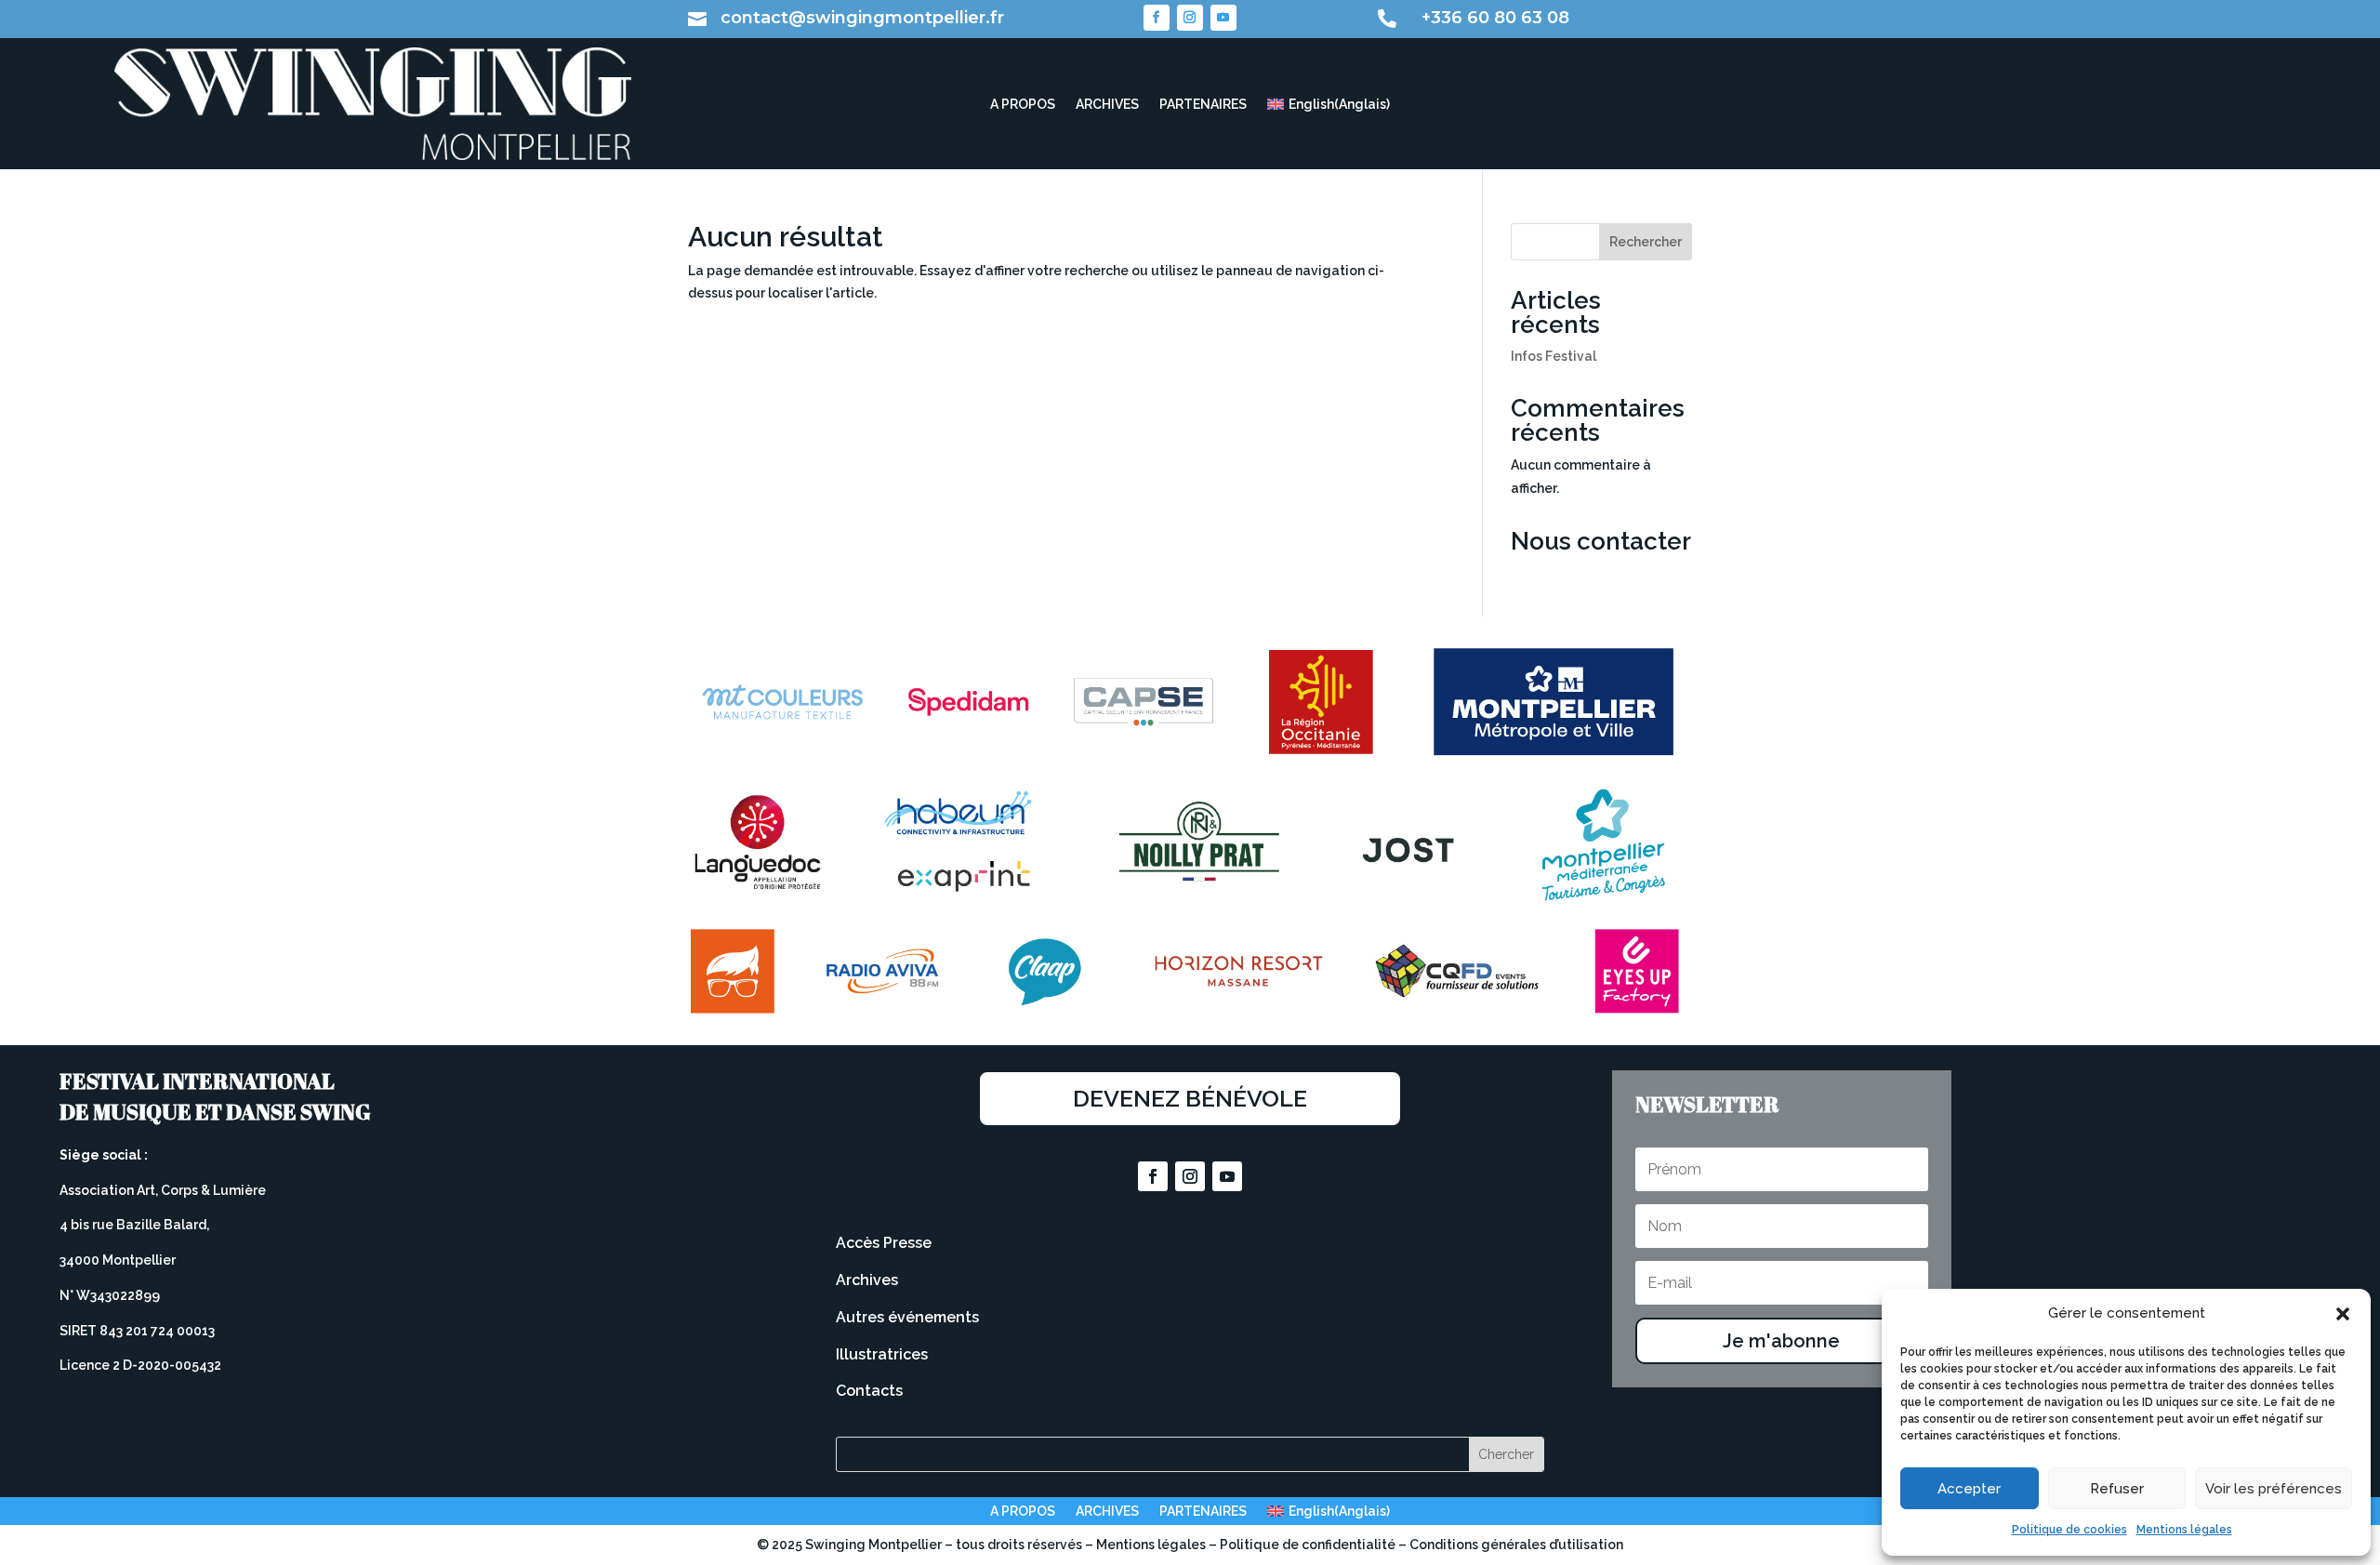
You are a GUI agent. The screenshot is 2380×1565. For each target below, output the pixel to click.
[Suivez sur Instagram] (1190, 18)
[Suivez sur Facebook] (1157, 18)
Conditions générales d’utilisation (1516, 1545)
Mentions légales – (1158, 1545)
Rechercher (1646, 242)
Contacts (869, 1391)
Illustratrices (882, 1354)
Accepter (1969, 1489)
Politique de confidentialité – (1315, 1545)
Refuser (2117, 1489)
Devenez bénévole (1190, 1098)
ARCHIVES (1107, 105)
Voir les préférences (2274, 1489)
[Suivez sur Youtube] (1223, 18)
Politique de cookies (2069, 1530)
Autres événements (907, 1317)
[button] (2343, 1314)
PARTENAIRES (1203, 105)
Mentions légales (2184, 1530)
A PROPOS (1023, 105)
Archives (867, 1280)
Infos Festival (1554, 356)
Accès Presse (884, 1243)
